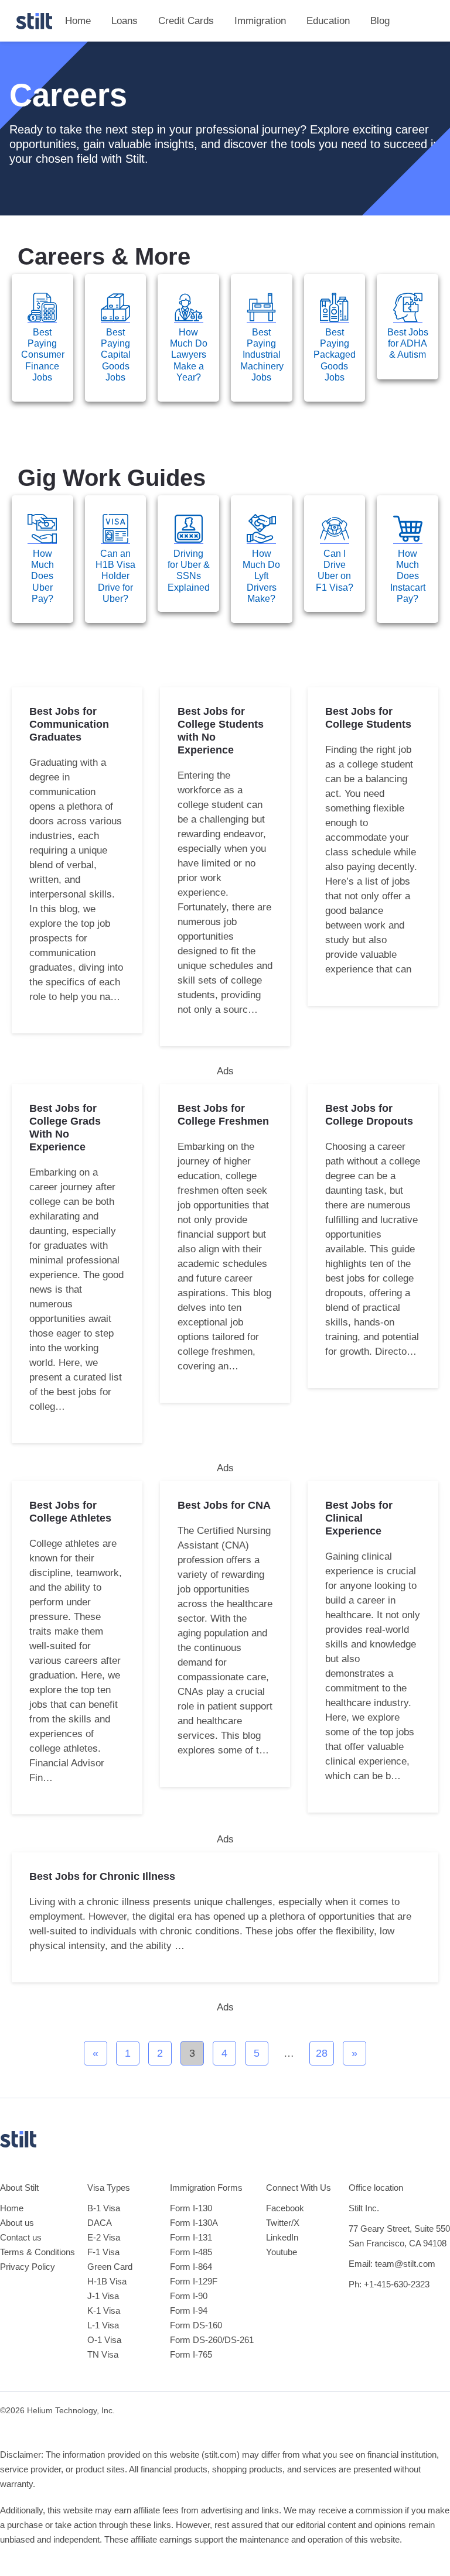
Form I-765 (191, 2354)
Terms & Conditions (37, 2252)
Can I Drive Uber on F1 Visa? (335, 571)
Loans (125, 21)
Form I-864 (191, 2267)
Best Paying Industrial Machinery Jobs (262, 355)
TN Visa (103, 2354)
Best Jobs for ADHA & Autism (408, 343)
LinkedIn (282, 2237)
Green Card (110, 2267)
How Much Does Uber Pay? (42, 576)
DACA (100, 2223)
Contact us (21, 2237)
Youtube (282, 2252)
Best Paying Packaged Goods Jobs (335, 355)
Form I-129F (194, 2281)
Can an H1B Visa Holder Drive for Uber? (115, 576)
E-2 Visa (104, 2237)
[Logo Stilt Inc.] (34, 21)
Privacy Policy (28, 2267)
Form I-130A (194, 2223)
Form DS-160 (196, 2325)
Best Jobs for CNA (224, 1505)
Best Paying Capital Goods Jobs (116, 355)
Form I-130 (191, 2208)
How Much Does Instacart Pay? (408, 576)
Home (78, 21)
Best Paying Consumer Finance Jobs (43, 355)
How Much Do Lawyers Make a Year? (189, 355)
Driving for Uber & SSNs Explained (189, 571)
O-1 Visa (104, 2340)
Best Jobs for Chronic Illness (102, 1876)
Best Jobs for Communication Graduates (69, 724)
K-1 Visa (104, 2310)
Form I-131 (191, 2237)
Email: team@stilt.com (392, 2264)
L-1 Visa (103, 2325)
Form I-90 (189, 2296)
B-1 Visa (104, 2208)
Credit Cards (186, 21)
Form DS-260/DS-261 (212, 2340)
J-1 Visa (103, 2296)
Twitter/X (283, 2223)
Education (328, 21)
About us (17, 2223)
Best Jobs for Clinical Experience (359, 1518)
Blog (380, 21)
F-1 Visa (103, 2252)
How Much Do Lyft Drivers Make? (261, 576)
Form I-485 (191, 2252)
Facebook (285, 2208)
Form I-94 (189, 2310)
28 (325, 2050)
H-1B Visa (107, 2281)
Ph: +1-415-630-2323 (389, 2284)
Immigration (260, 21)
